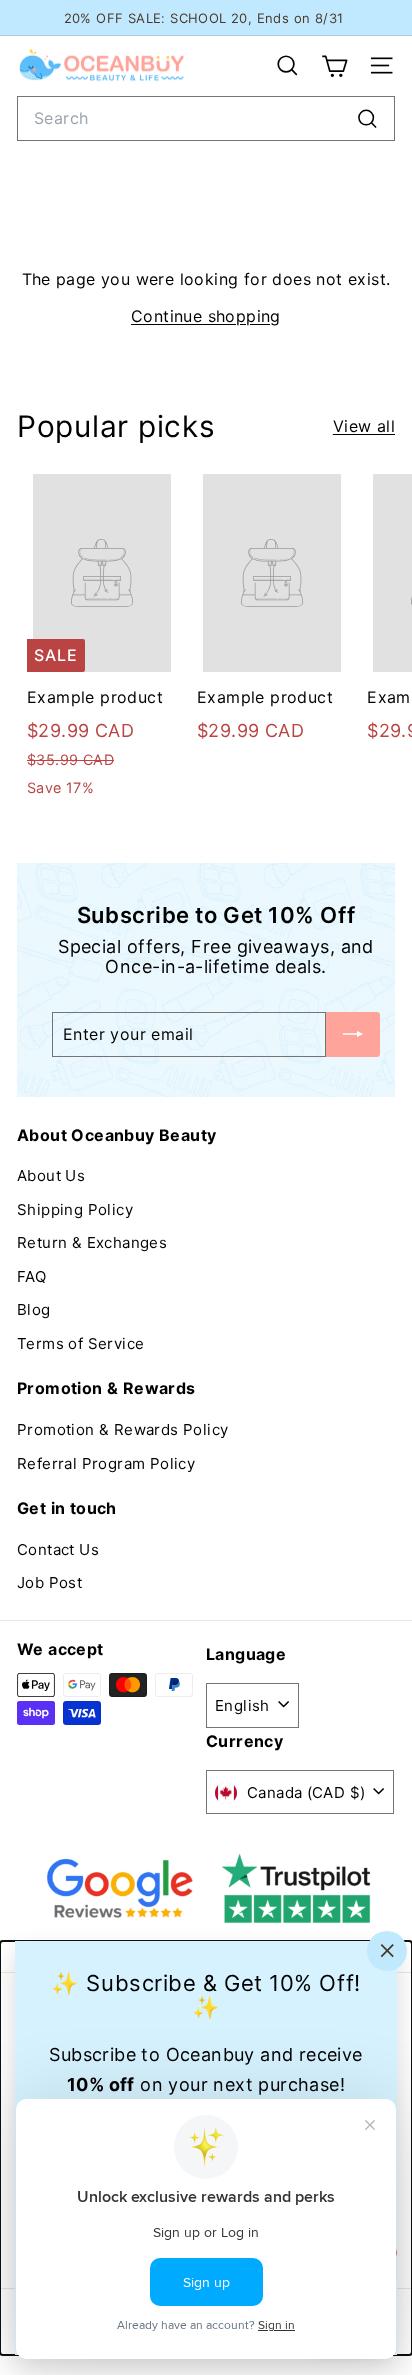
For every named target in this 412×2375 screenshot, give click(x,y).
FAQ (31, 1276)
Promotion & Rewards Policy (122, 1429)
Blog (34, 1309)
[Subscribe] (353, 1034)
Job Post (49, 1582)
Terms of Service (80, 1343)
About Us (51, 1175)
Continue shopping (206, 316)
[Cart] (334, 66)
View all (364, 426)
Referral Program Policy (106, 1463)
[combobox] (206, 118)
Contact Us (58, 1549)
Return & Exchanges (92, 1242)
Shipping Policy (75, 1209)
